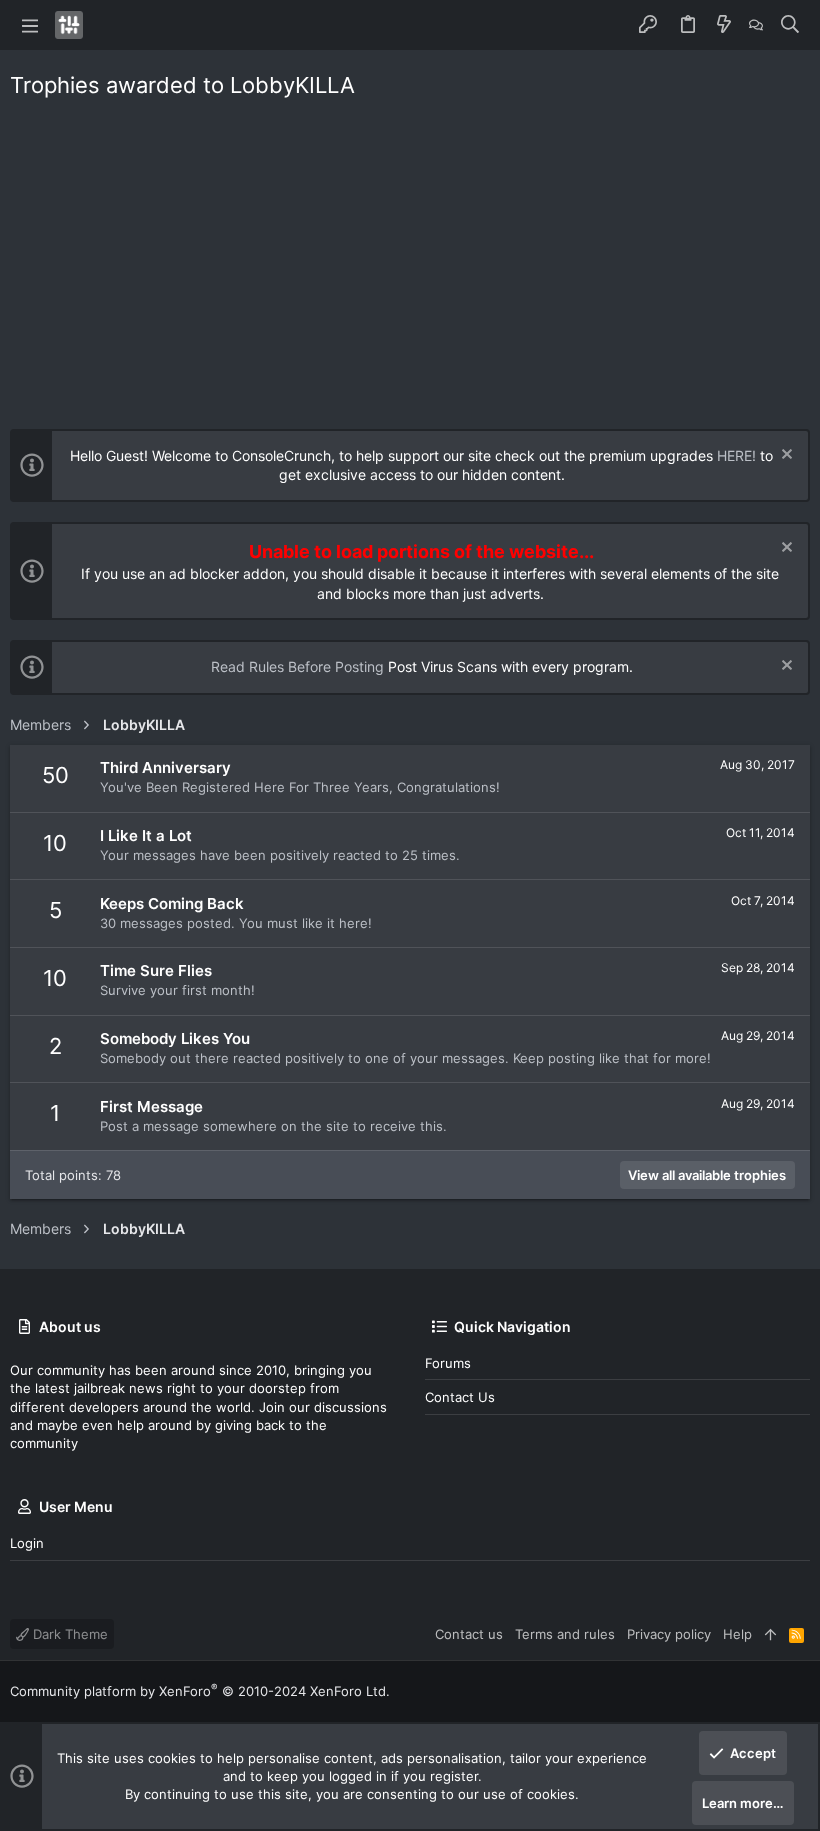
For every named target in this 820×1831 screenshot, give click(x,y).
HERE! (736, 455)
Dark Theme (68, 1634)
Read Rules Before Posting (297, 666)
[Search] (790, 25)
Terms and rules (565, 1634)
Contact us (460, 1397)
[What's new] (724, 25)
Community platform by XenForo (200, 1691)
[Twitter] (801, 1691)
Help (737, 1634)
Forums (448, 1363)
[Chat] (756, 25)
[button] (30, 25)
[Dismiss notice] (784, 456)
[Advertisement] (410, 259)
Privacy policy (669, 1634)
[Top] (770, 1634)
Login (27, 1543)
